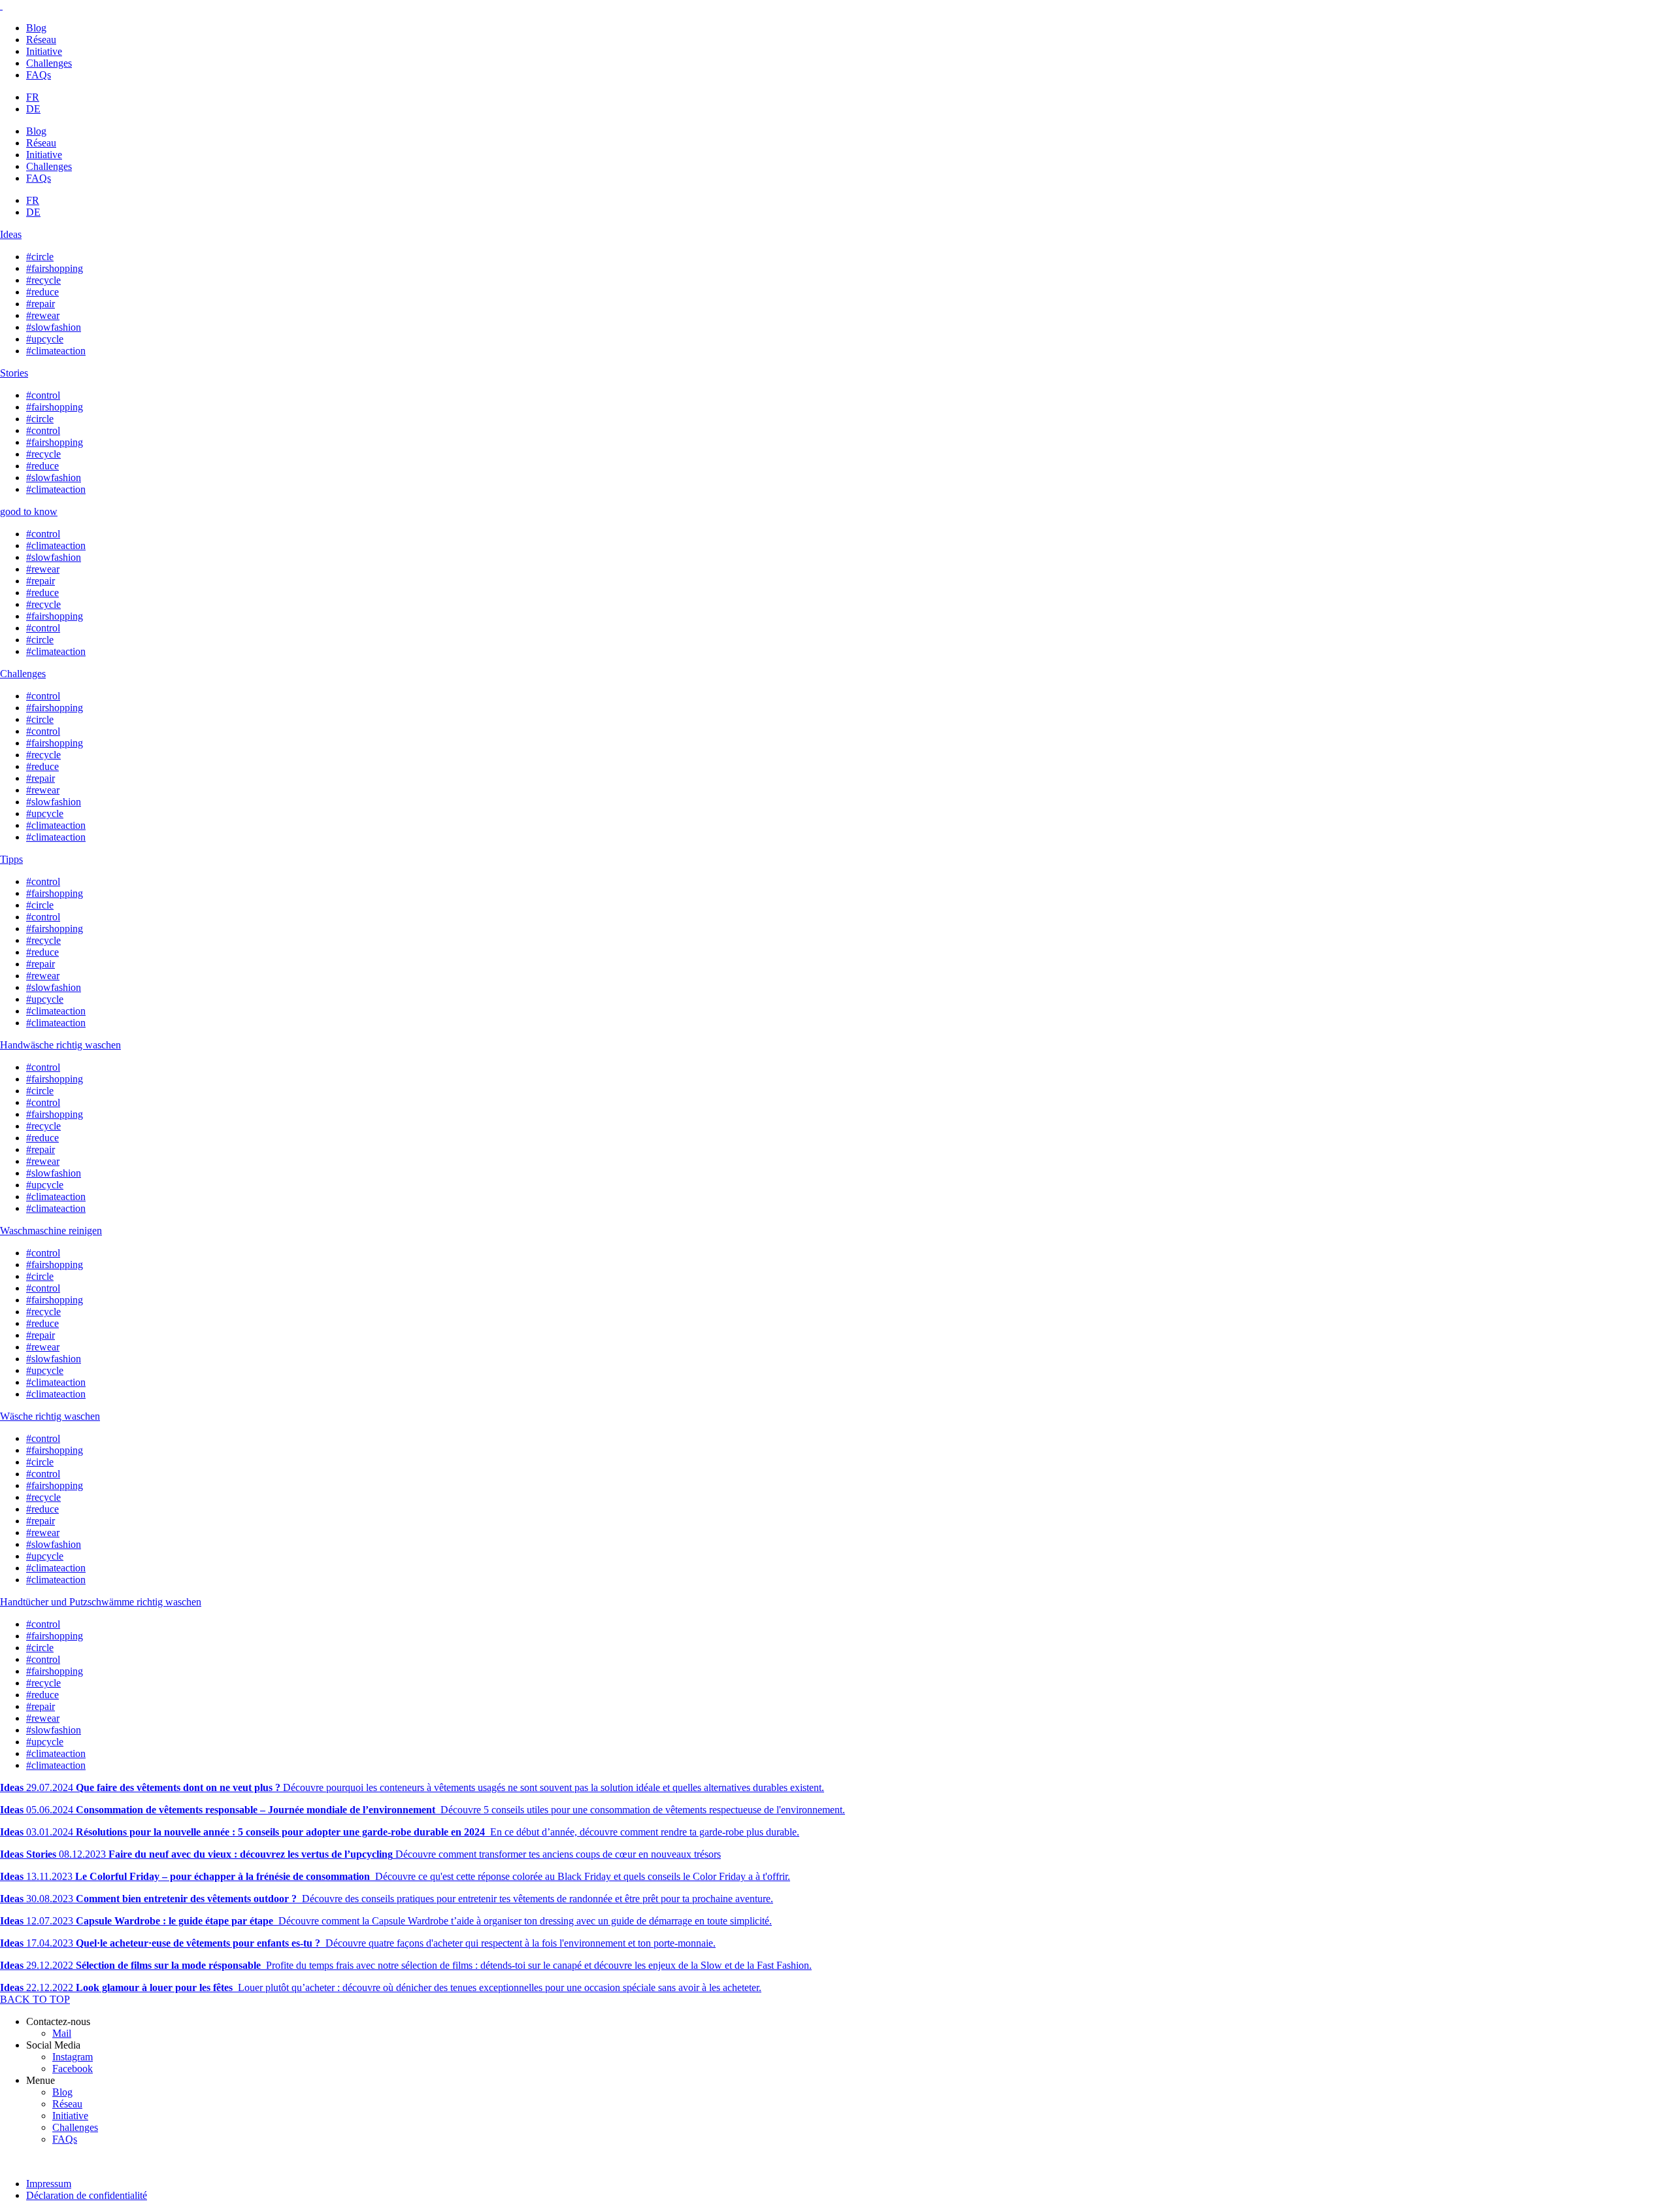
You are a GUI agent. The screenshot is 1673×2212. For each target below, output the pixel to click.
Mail (62, 2033)
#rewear (43, 315)
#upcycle (45, 339)
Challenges (49, 63)
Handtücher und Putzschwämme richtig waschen (101, 1602)
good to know (29, 511)
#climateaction (56, 351)
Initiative (44, 51)
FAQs (39, 75)
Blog (36, 28)
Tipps (11, 859)
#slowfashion (54, 327)
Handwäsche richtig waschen (60, 1045)
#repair (41, 304)
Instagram (73, 2057)
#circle (40, 257)
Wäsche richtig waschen (50, 1416)
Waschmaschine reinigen (51, 1231)
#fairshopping (55, 268)
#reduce (42, 292)
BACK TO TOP (35, 1999)
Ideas (11, 234)
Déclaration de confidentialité (87, 2195)
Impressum (49, 2184)
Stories (14, 373)
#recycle (43, 280)
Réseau (41, 40)
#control (43, 395)
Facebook (73, 2069)
